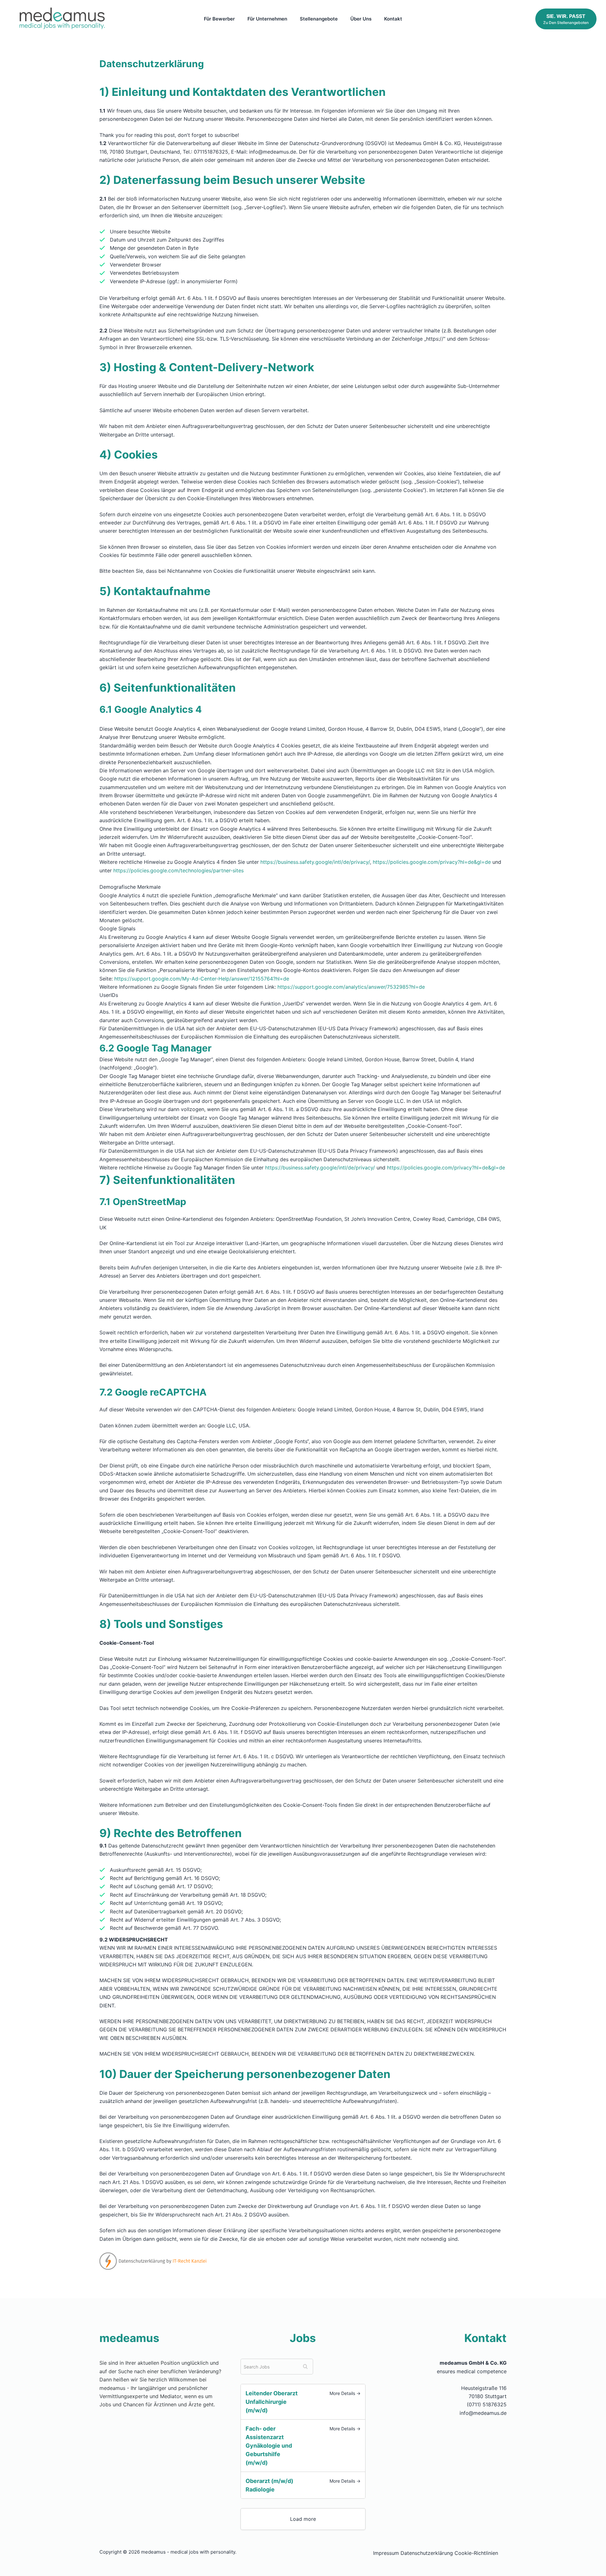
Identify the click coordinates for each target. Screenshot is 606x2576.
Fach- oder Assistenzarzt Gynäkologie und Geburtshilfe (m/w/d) (269, 2446)
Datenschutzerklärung (427, 2553)
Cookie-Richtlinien (476, 2553)
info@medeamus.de (483, 2413)
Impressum (386, 2553)
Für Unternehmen (267, 19)
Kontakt (393, 19)
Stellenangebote (319, 19)
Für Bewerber (219, 19)
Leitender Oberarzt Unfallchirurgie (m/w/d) (272, 2402)
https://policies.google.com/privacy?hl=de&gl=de (432, 862)
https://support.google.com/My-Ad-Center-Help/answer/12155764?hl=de (202, 979)
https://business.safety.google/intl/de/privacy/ (315, 862)
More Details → (345, 2393)
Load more (303, 2519)
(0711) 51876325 (487, 2404)
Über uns (361, 19)
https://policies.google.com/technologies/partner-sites (178, 870)
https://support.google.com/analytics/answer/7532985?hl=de (351, 987)
